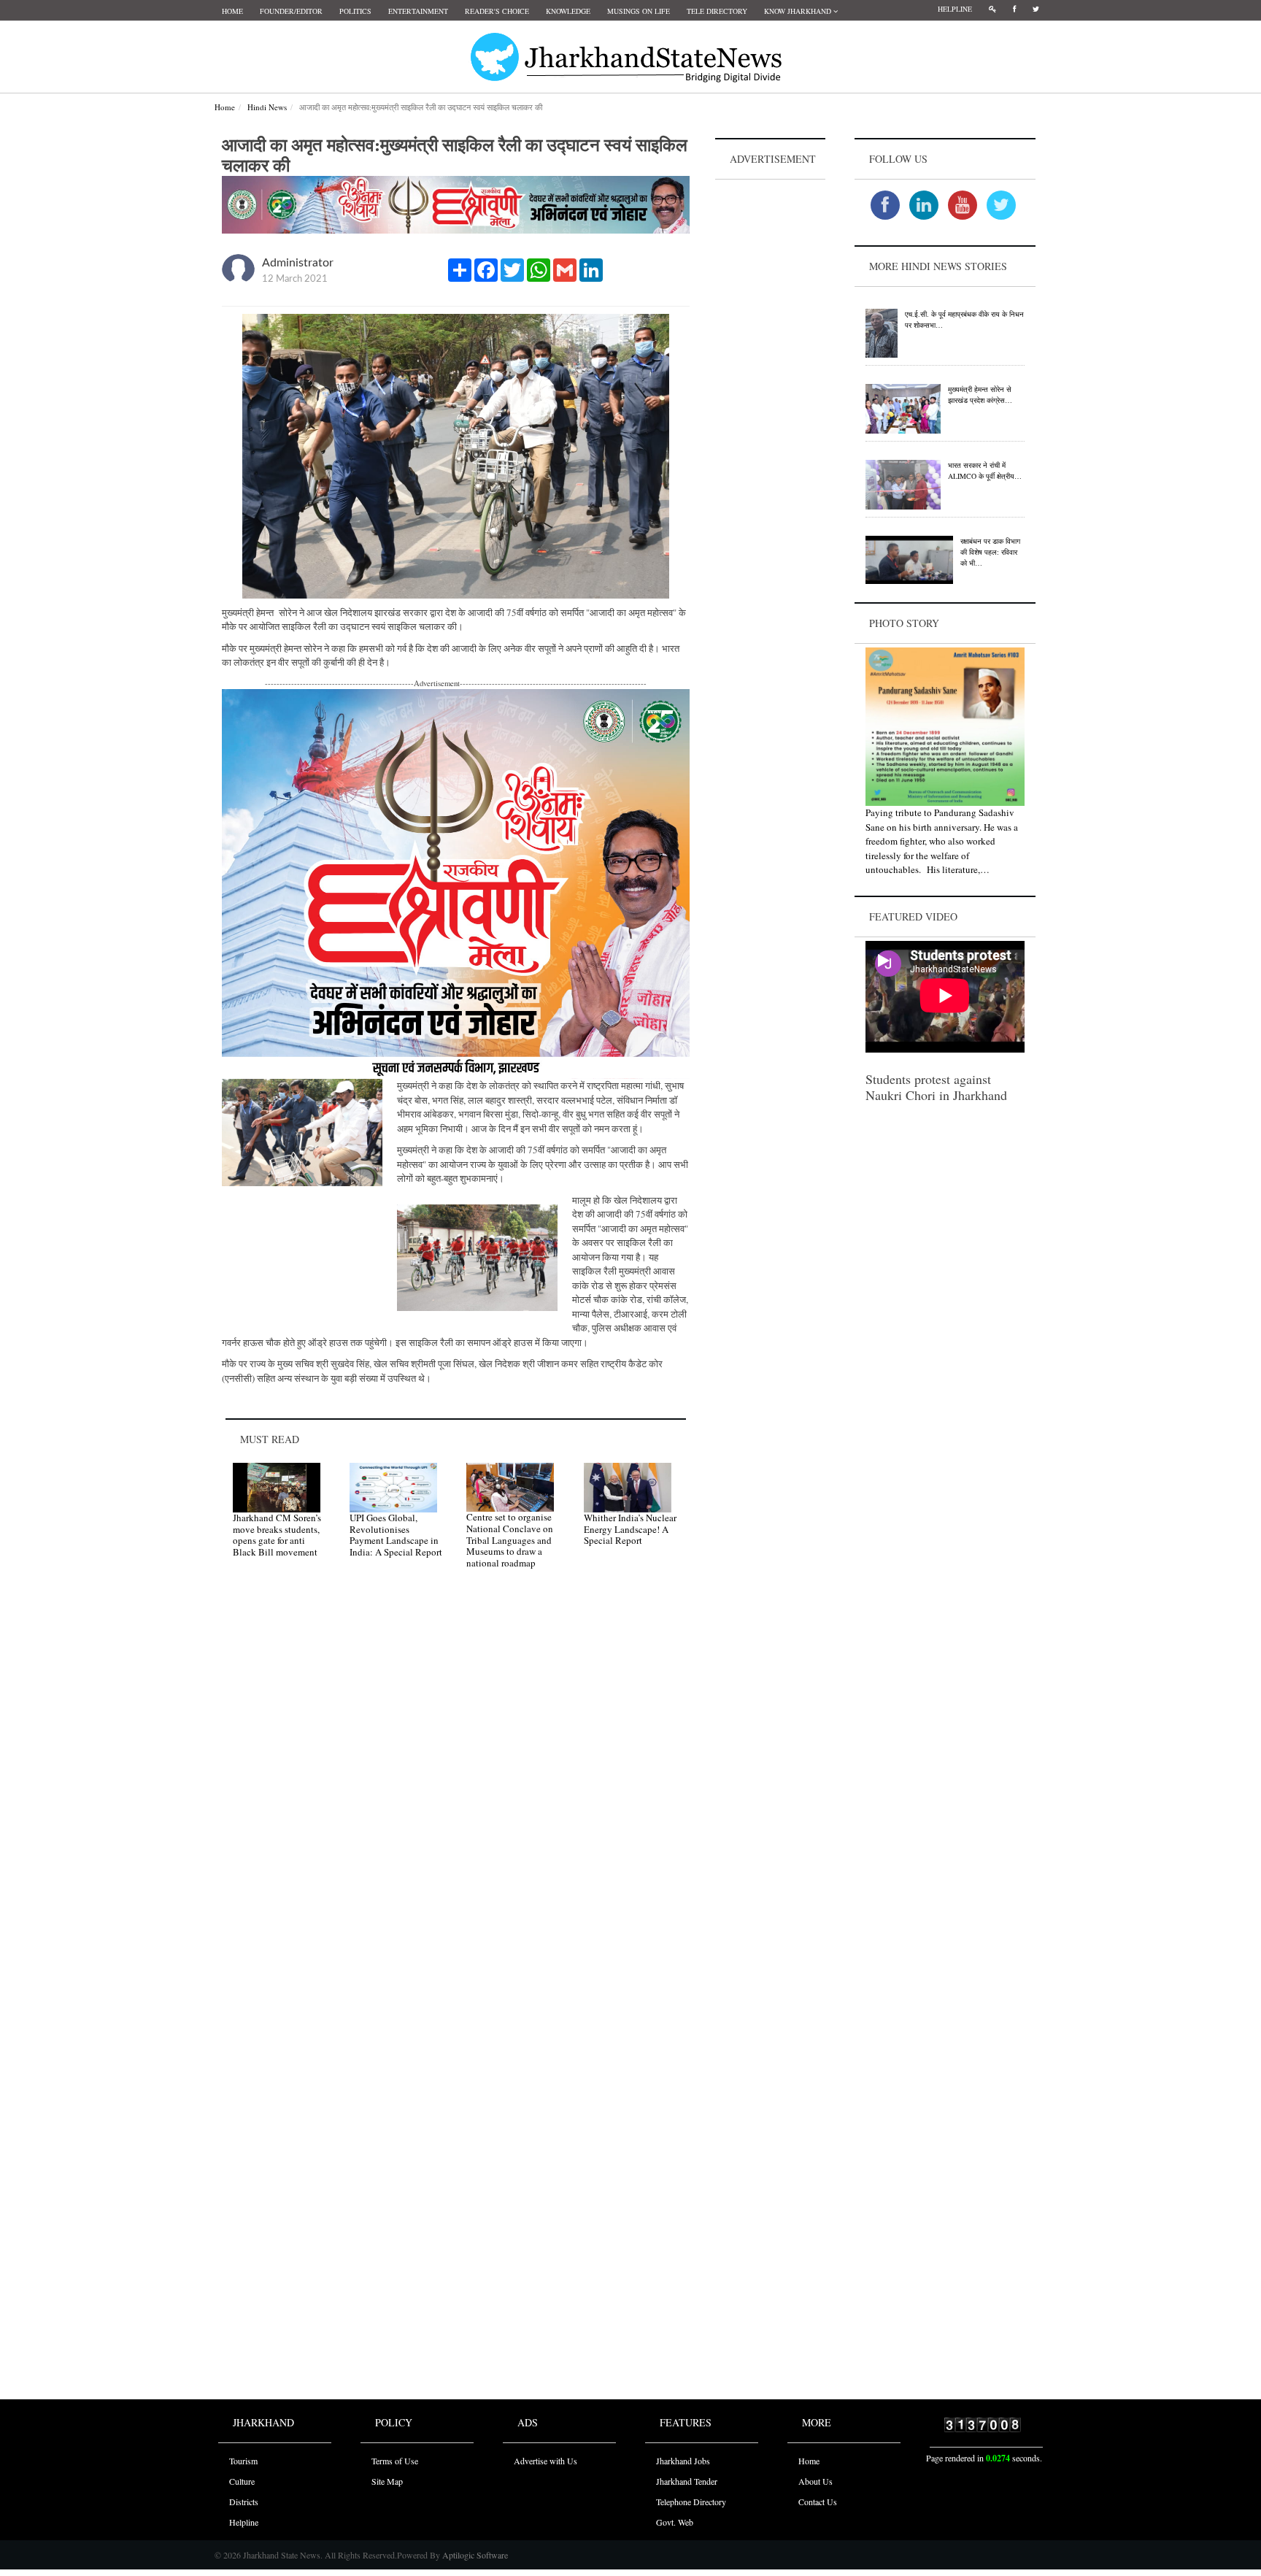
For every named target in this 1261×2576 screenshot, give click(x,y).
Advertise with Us (545, 2461)
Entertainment (418, 11)
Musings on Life (639, 11)
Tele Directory (717, 11)
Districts (244, 2502)
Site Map (387, 2481)
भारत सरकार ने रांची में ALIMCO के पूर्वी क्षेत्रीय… (985, 470)
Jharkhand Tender (687, 2481)
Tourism (243, 2461)
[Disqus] (456, 1788)
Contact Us (818, 2502)
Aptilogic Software (474, 2555)
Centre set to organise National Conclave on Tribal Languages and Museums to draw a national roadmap (510, 1539)
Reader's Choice (497, 11)
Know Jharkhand (799, 11)
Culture (242, 2481)
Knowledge (568, 11)
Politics (355, 11)
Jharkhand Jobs (683, 2461)
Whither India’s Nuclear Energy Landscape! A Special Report (630, 1529)
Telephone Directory (691, 2502)
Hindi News (267, 107)
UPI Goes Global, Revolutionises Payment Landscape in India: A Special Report (396, 1535)
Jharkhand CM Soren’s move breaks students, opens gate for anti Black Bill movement (277, 1535)
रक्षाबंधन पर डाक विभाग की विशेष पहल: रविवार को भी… (990, 552)
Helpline (955, 9)
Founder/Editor (291, 11)
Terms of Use (395, 2461)
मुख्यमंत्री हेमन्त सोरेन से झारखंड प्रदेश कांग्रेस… (980, 395)
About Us (815, 2481)
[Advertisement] (771, 402)
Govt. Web (675, 2522)
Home (232, 11)
